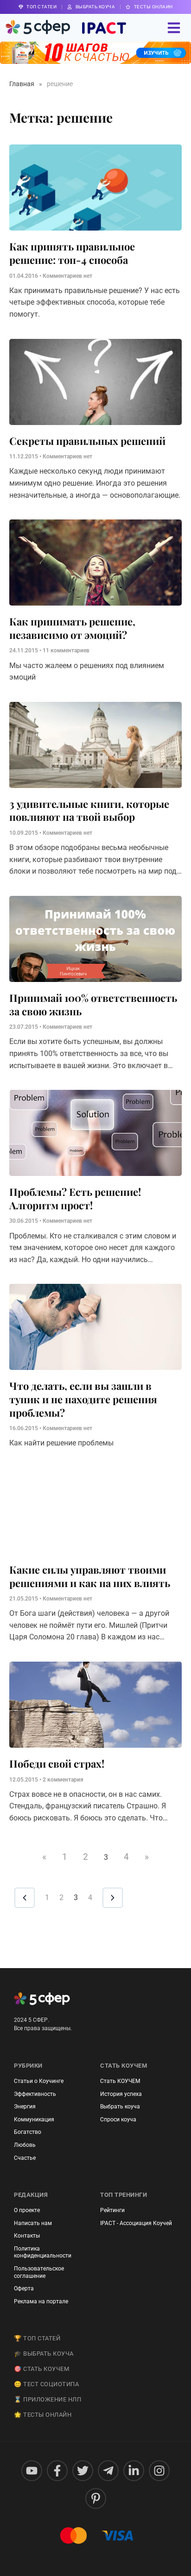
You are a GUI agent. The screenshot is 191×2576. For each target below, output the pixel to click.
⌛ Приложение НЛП (48, 2399)
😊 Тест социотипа (46, 2384)
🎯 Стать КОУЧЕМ (41, 2369)
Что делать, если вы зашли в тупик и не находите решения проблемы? (83, 1399)
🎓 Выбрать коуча (44, 2354)
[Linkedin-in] (134, 2471)
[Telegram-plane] (108, 2471)
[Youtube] (32, 2471)
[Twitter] (83, 2471)
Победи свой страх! (57, 1763)
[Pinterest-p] (96, 2498)
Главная (22, 84)
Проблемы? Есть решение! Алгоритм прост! (75, 1198)
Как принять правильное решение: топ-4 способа (72, 253)
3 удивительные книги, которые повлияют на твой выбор (89, 810)
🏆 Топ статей (37, 2338)
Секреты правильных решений (87, 441)
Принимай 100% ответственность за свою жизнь (93, 1004)
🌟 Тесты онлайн (43, 2415)
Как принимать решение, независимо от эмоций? (72, 628)
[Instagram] (159, 2471)
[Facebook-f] (57, 2471)
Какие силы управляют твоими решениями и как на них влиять (90, 1576)
